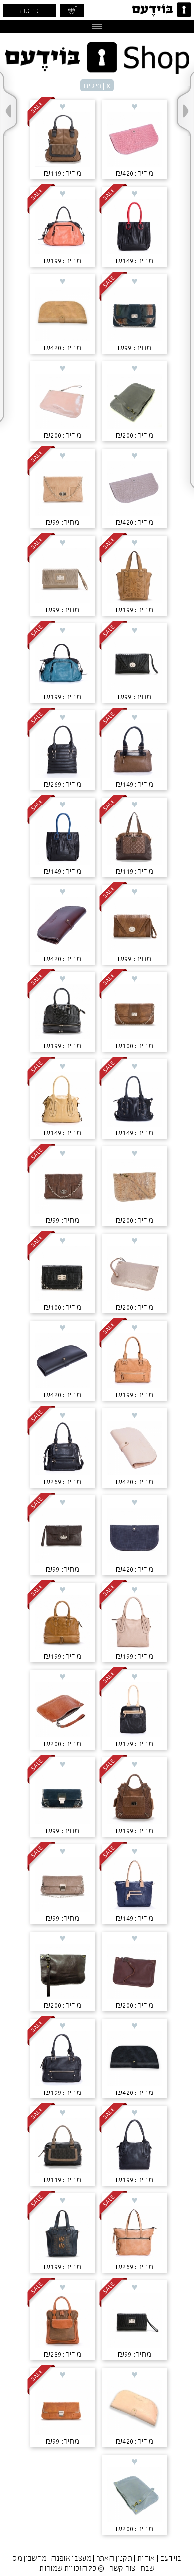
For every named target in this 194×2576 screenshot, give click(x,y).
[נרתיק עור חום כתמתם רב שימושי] (62, 1711)
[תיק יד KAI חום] (134, 577)
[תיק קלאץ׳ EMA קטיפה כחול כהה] (134, 315)
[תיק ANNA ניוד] (134, 2234)
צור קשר (122, 2569)
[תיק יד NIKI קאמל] (62, 1623)
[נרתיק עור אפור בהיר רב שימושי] (134, 2496)
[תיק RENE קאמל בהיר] (134, 1362)
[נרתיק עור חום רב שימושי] (134, 1972)
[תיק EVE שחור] (62, 751)
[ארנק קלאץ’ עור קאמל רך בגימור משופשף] (62, 315)
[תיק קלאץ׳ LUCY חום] (134, 1013)
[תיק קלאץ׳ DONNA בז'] (62, 577)
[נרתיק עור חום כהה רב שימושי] (62, 1972)
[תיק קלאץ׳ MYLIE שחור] (134, 664)
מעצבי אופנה (71, 2559)
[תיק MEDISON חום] (62, 2321)
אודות (146, 2559)
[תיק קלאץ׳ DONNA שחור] (134, 2321)
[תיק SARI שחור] (134, 1100)
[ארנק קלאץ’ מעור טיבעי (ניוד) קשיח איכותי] (134, 1449)
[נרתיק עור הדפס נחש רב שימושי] (134, 1187)
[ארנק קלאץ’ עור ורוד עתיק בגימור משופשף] (134, 2409)
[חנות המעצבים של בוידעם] (97, 58)
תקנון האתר (114, 2559)
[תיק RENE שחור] (62, 2060)
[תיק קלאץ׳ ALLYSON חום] (62, 1187)
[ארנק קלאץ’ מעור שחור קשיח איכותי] (62, 1362)
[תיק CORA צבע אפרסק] (62, 228)
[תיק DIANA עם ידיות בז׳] (134, 1711)
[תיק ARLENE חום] (62, 141)
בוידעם (171, 2559)
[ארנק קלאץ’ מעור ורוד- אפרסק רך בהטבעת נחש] (134, 141)
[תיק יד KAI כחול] (62, 2234)
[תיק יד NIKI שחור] (62, 1013)
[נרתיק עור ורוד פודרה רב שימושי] (62, 402)
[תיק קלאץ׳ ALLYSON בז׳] (62, 489)
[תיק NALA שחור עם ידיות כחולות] (62, 838)
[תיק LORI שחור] (134, 2147)
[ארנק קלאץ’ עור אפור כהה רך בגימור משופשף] (134, 2060)
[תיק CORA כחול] (62, 664)
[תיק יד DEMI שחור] (62, 2147)
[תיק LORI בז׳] (134, 1623)
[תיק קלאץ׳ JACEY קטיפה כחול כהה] (62, 1798)
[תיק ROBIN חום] (134, 1798)
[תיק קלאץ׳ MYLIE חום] (134, 926)
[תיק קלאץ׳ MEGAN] (62, 2409)
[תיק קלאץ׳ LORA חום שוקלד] (62, 1536)
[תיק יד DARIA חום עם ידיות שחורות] (134, 751)
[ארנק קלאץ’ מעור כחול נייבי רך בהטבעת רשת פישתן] (134, 1536)
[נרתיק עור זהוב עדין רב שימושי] (134, 1275)
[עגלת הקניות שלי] (72, 11)
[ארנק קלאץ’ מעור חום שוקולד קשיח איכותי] (62, 926)
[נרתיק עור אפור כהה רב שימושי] (134, 402)
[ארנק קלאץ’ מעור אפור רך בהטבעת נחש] (134, 489)
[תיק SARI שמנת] (62, 1100)
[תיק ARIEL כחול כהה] (134, 1885)
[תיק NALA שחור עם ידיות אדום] (134, 228)
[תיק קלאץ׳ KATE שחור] (62, 1275)
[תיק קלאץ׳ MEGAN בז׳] (62, 1885)
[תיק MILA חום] (134, 838)
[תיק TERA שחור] (62, 1449)
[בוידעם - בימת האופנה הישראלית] (160, 10)
